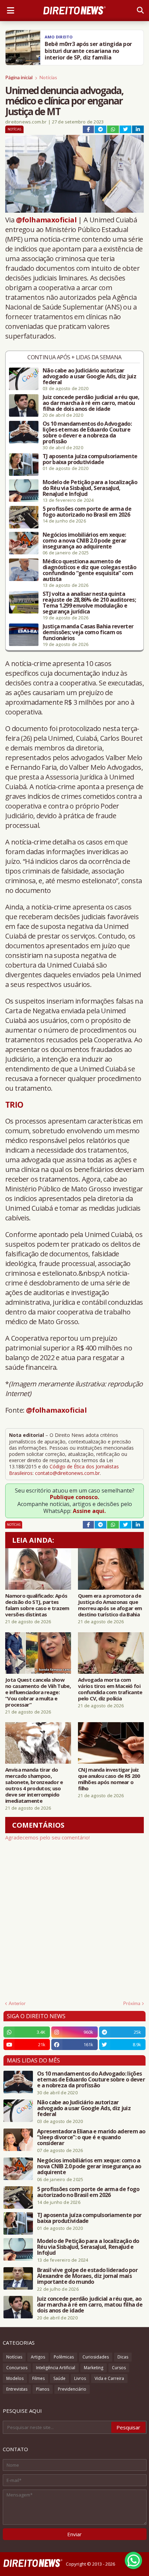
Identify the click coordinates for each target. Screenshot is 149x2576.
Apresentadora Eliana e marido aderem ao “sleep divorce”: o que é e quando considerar (91, 2137)
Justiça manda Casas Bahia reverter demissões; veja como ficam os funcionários (88, 632)
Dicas (123, 2357)
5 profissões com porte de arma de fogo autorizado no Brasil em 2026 (87, 512)
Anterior (17, 2003)
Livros (80, 2378)
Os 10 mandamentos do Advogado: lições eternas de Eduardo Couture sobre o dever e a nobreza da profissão (87, 433)
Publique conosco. (74, 1497)
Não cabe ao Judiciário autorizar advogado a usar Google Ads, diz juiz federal (89, 376)
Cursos (119, 2368)
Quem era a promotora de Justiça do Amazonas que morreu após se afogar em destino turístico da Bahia (110, 1605)
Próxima (132, 2003)
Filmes (38, 2378)
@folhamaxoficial (46, 220)
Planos (43, 2389)
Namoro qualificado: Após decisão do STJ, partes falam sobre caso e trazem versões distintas (37, 1605)
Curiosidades (96, 2357)
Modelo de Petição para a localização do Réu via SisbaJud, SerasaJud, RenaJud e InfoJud (90, 488)
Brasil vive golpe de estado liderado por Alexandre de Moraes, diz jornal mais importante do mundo (87, 2276)
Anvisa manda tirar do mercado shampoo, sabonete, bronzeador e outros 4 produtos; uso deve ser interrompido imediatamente (34, 1785)
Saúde (59, 2378)
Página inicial (19, 77)
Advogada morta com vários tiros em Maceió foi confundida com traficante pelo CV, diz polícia (110, 1689)
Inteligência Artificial (56, 2368)
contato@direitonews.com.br (67, 1473)
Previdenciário (72, 2389)
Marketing (94, 2368)
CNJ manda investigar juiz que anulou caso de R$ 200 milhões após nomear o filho (109, 1779)
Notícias (48, 77)
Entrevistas (17, 2389)
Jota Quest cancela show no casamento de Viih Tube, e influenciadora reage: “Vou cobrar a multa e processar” (38, 1692)
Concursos (17, 2368)
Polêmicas (64, 2357)
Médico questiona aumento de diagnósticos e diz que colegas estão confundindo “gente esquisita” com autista (89, 570)
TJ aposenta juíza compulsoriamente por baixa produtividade (90, 459)
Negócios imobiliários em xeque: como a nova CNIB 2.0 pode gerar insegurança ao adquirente (84, 541)
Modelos (15, 2378)
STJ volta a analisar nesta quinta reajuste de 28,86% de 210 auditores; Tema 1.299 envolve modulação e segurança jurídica (89, 603)
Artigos (38, 2357)
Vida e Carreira (109, 2378)
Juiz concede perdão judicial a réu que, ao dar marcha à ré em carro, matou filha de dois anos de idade (91, 403)
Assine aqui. (89, 1511)
